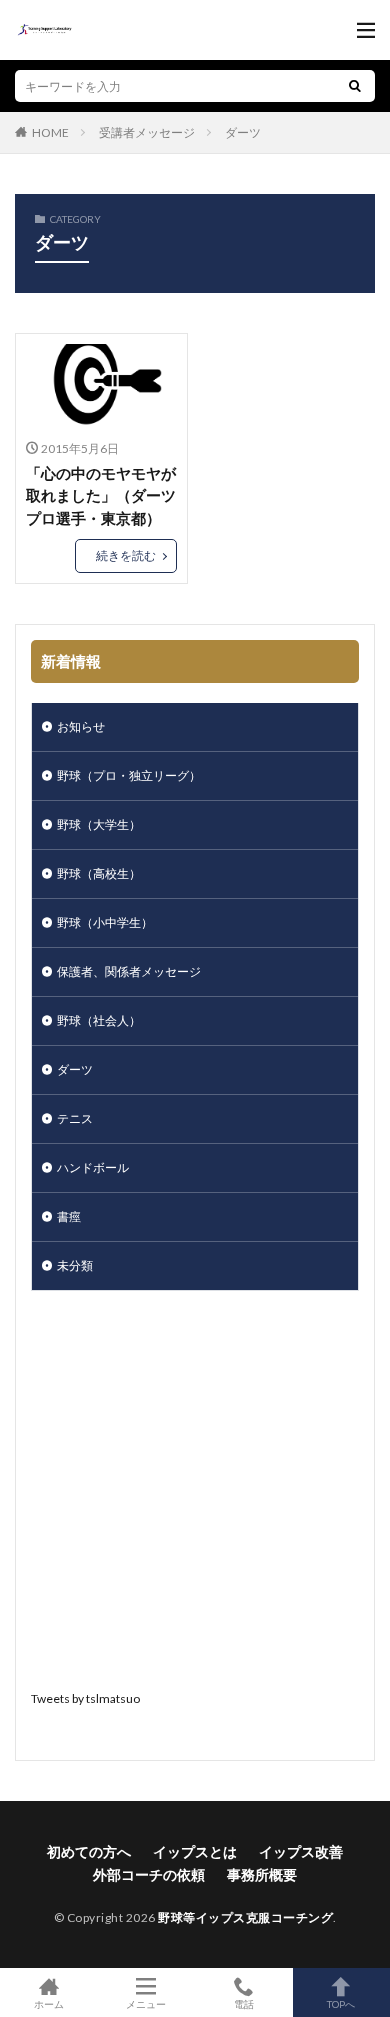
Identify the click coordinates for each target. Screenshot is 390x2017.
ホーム (49, 2003)
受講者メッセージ (147, 132)
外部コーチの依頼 (149, 1874)
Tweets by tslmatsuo (85, 1698)
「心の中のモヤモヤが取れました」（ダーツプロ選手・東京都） (101, 495)
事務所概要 (262, 1874)
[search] (355, 86)
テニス (75, 1118)
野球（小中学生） (105, 922)
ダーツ (243, 132)
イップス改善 (301, 1851)
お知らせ (81, 726)
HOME (50, 132)
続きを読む (126, 555)
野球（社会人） (99, 1020)
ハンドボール (93, 1167)
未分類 (75, 1265)
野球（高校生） (99, 873)
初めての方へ (89, 1851)
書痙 (69, 1216)
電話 (244, 2003)
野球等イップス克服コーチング (245, 1917)
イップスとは (195, 1851)
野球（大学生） (99, 824)
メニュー (146, 2003)
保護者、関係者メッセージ (129, 971)
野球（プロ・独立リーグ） (129, 775)
